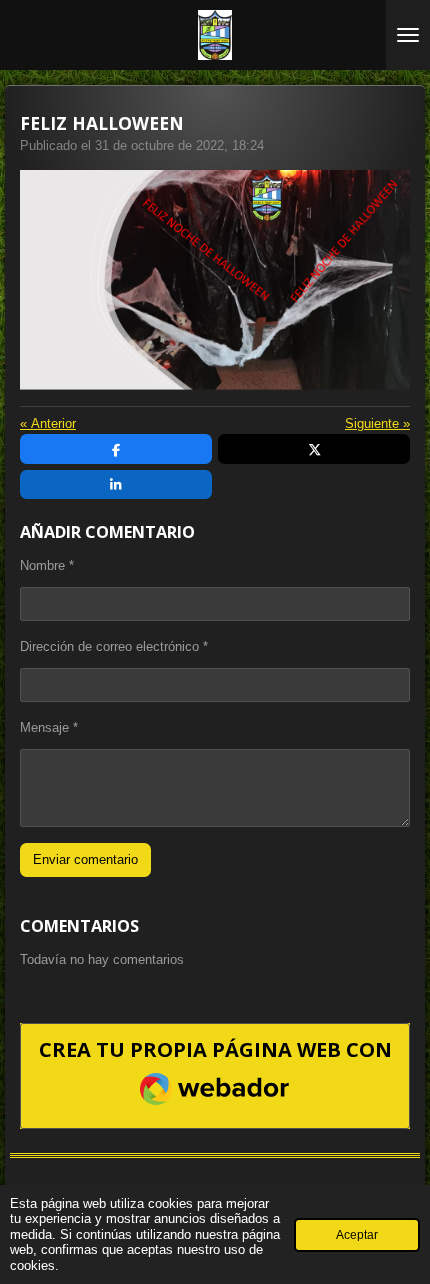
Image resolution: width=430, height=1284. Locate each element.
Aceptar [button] (357, 1234)
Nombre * (47, 565)
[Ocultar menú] (408, 35)
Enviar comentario (85, 859)
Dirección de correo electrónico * (114, 646)
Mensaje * (49, 727)
